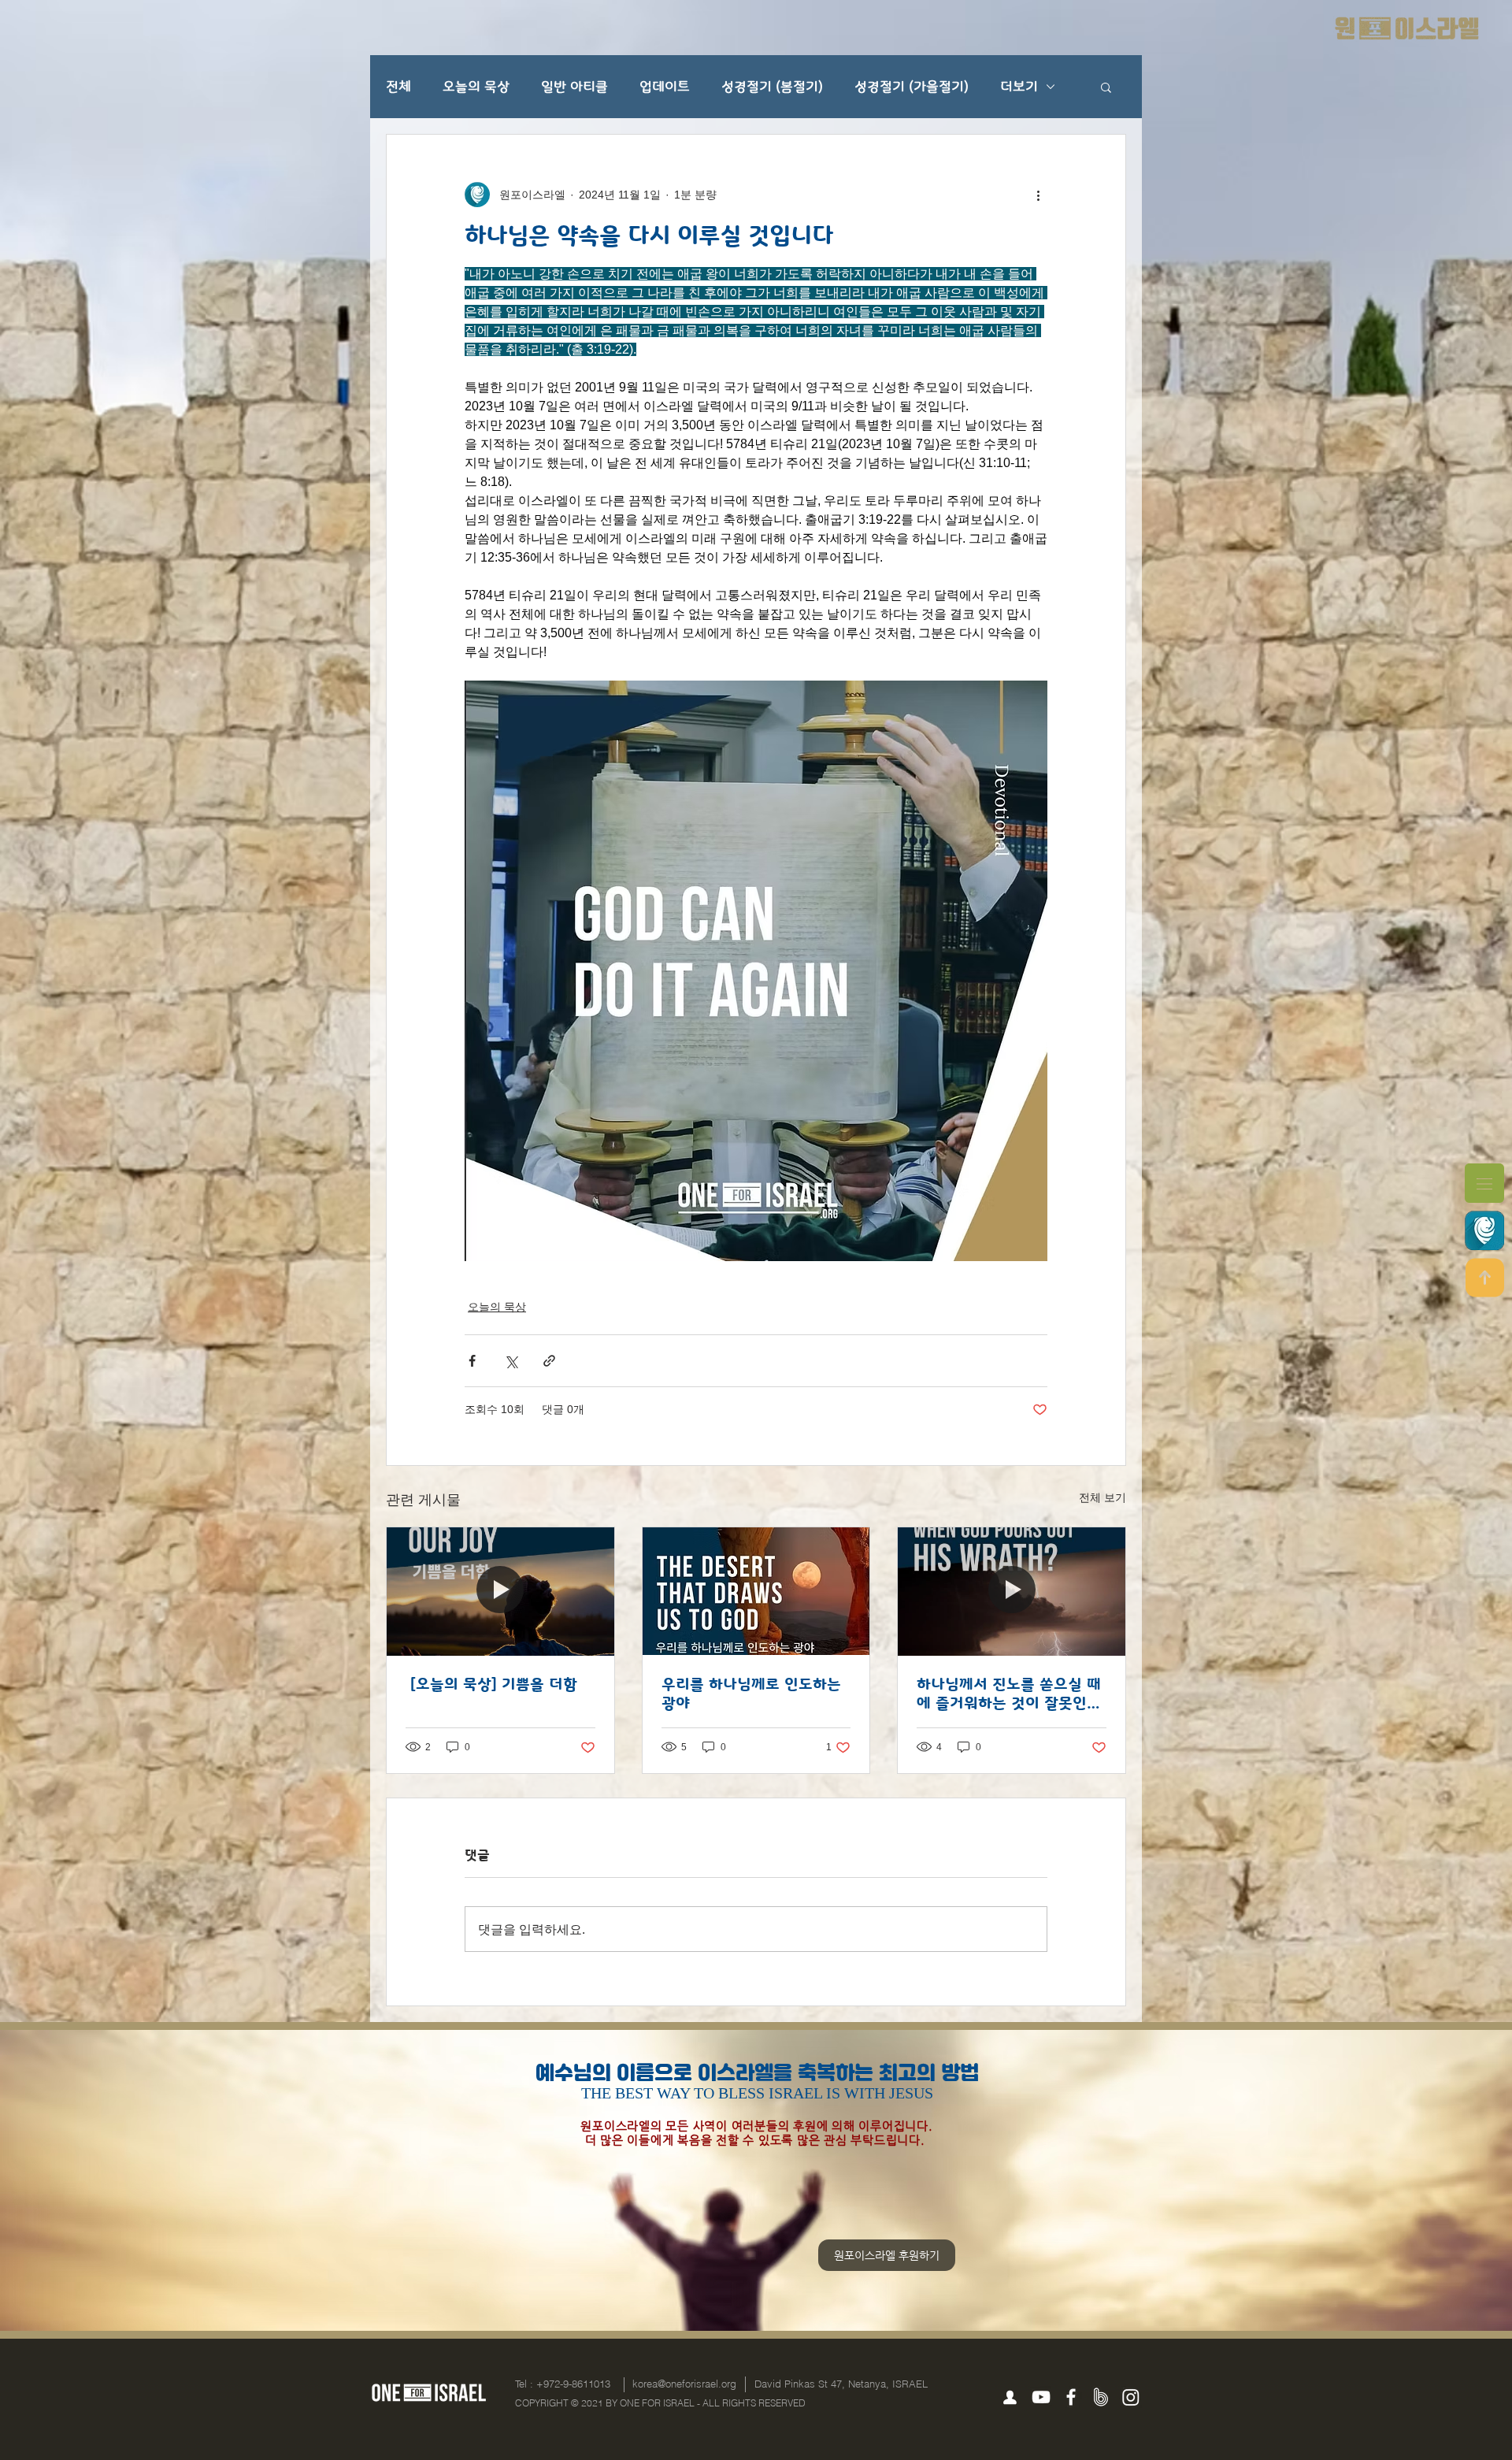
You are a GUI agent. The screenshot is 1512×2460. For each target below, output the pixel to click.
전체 (398, 87)
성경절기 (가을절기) (912, 87)
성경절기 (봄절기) (772, 87)
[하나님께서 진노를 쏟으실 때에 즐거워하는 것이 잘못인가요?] (1012, 1591)
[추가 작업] (1038, 195)
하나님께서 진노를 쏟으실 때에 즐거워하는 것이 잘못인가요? (1009, 1694)
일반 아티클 (574, 87)
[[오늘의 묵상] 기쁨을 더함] (500, 1591)
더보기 (1019, 87)
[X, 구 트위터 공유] (511, 1361)
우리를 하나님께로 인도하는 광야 (751, 1694)
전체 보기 (1102, 1497)
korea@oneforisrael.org (684, 2384)
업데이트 (665, 87)
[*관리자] (1010, 2398)
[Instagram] (1131, 2397)
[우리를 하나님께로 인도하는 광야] (756, 1591)
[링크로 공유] (549, 1361)
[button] (1484, 1183)
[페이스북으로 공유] (472, 1361)
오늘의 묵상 (476, 87)
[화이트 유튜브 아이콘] (1041, 2397)
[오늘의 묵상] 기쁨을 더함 (491, 1684)
